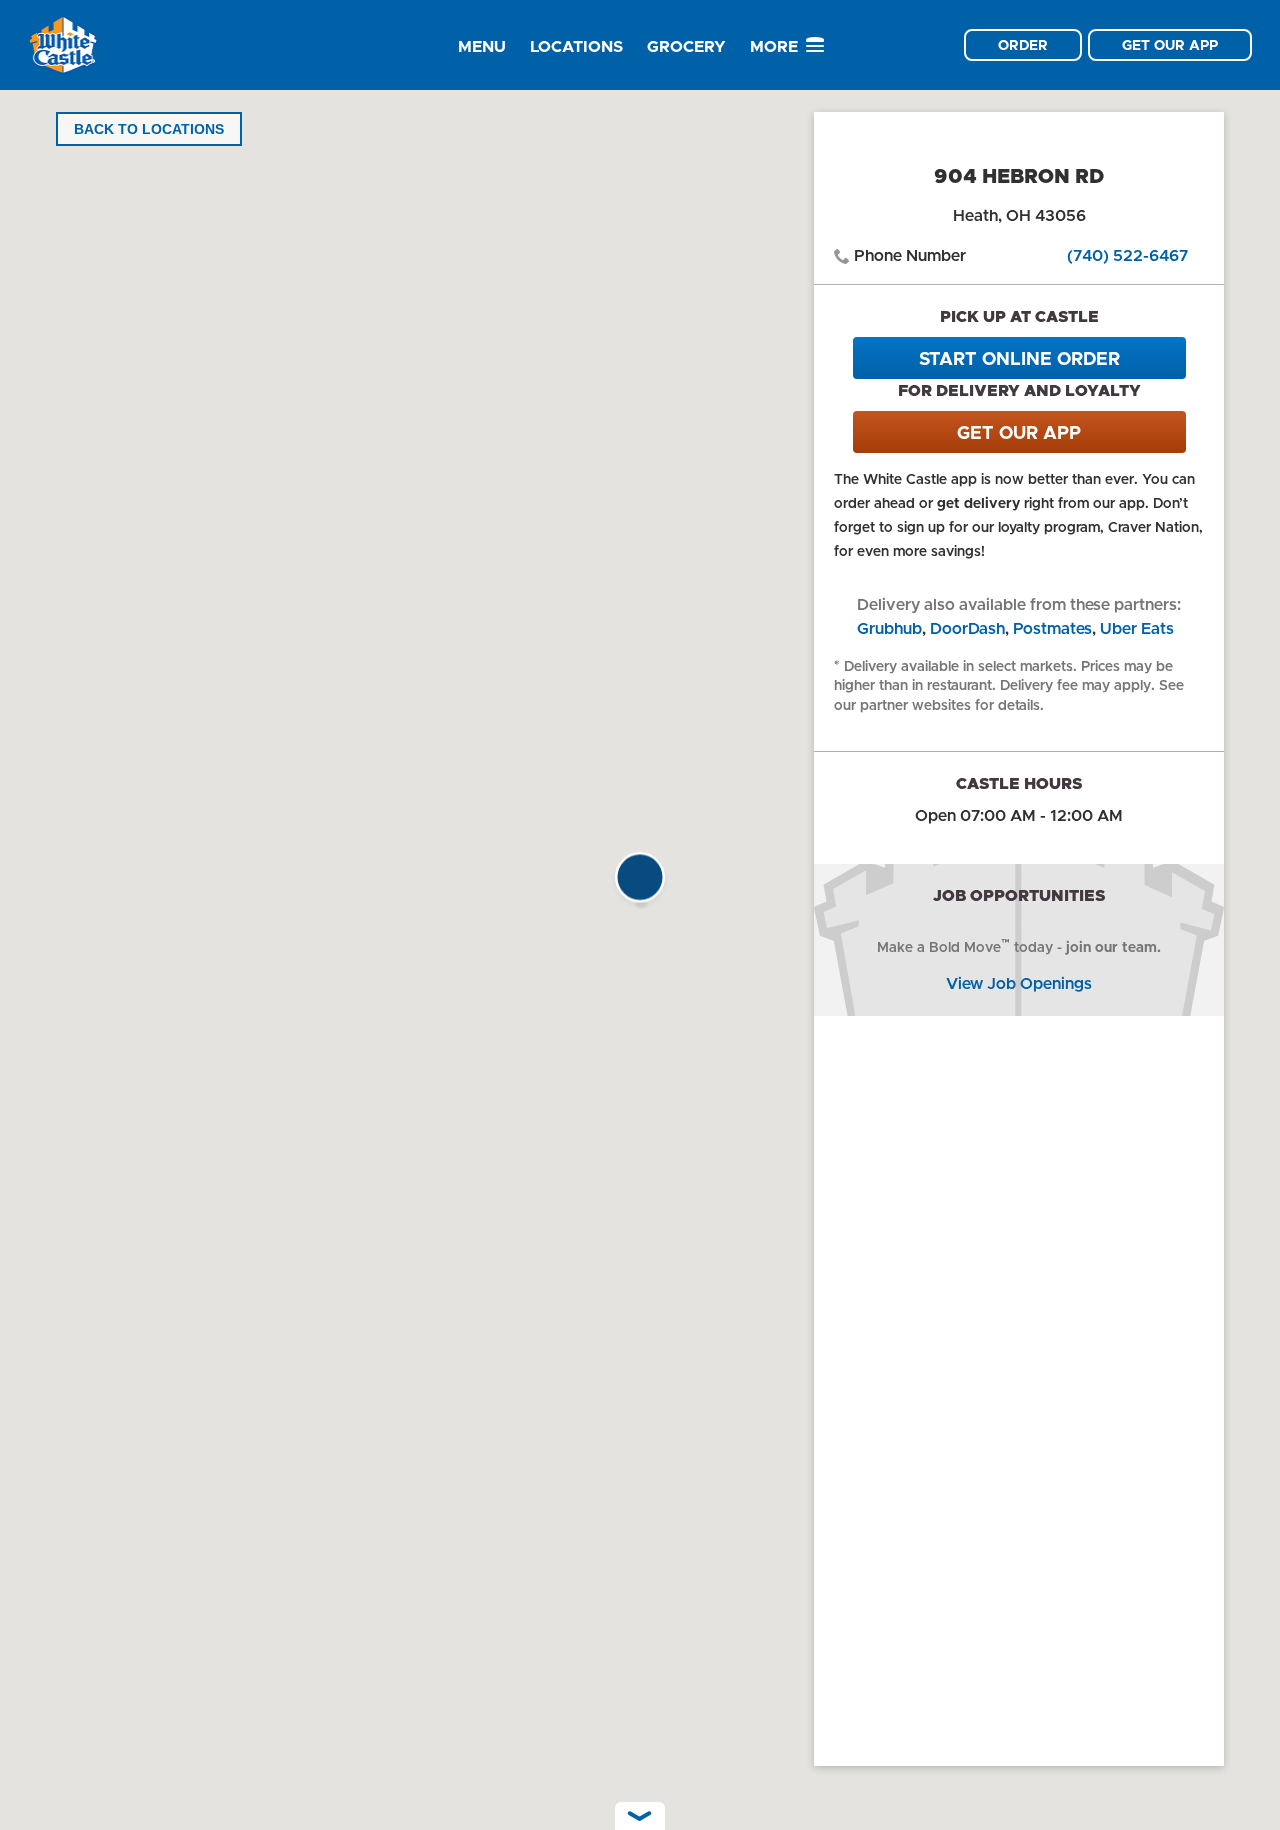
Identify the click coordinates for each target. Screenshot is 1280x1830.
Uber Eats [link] (1137, 628)
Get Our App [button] (1170, 45)
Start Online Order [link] (1019, 359)
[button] (640, 883)
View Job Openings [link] (1019, 983)
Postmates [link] (1052, 628)
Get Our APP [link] (1019, 433)
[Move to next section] (640, 1816)
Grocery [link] (686, 46)
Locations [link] (576, 46)
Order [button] (1023, 45)
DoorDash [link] (967, 628)
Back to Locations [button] (149, 129)
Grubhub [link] (889, 628)
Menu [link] (482, 46)
